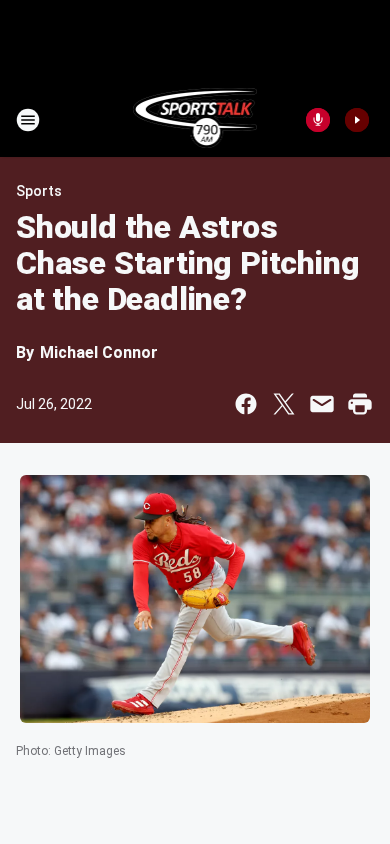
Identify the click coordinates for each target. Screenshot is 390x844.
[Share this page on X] (284, 404)
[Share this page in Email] (322, 404)
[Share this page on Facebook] (246, 404)
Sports (39, 191)
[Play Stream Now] (357, 120)
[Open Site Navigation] (28, 120)
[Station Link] (195, 120)
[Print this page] (360, 404)
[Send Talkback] (318, 120)
